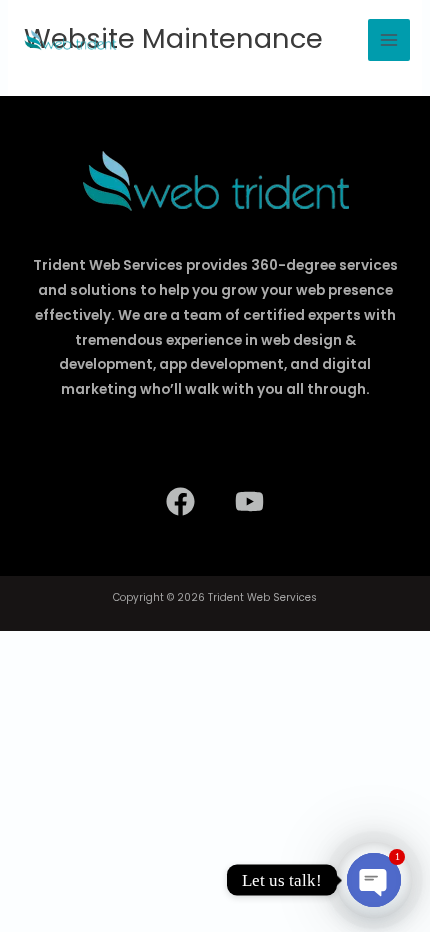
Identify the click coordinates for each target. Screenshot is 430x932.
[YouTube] (249, 501)
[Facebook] (180, 501)
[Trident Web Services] (70, 40)
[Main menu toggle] (389, 40)
